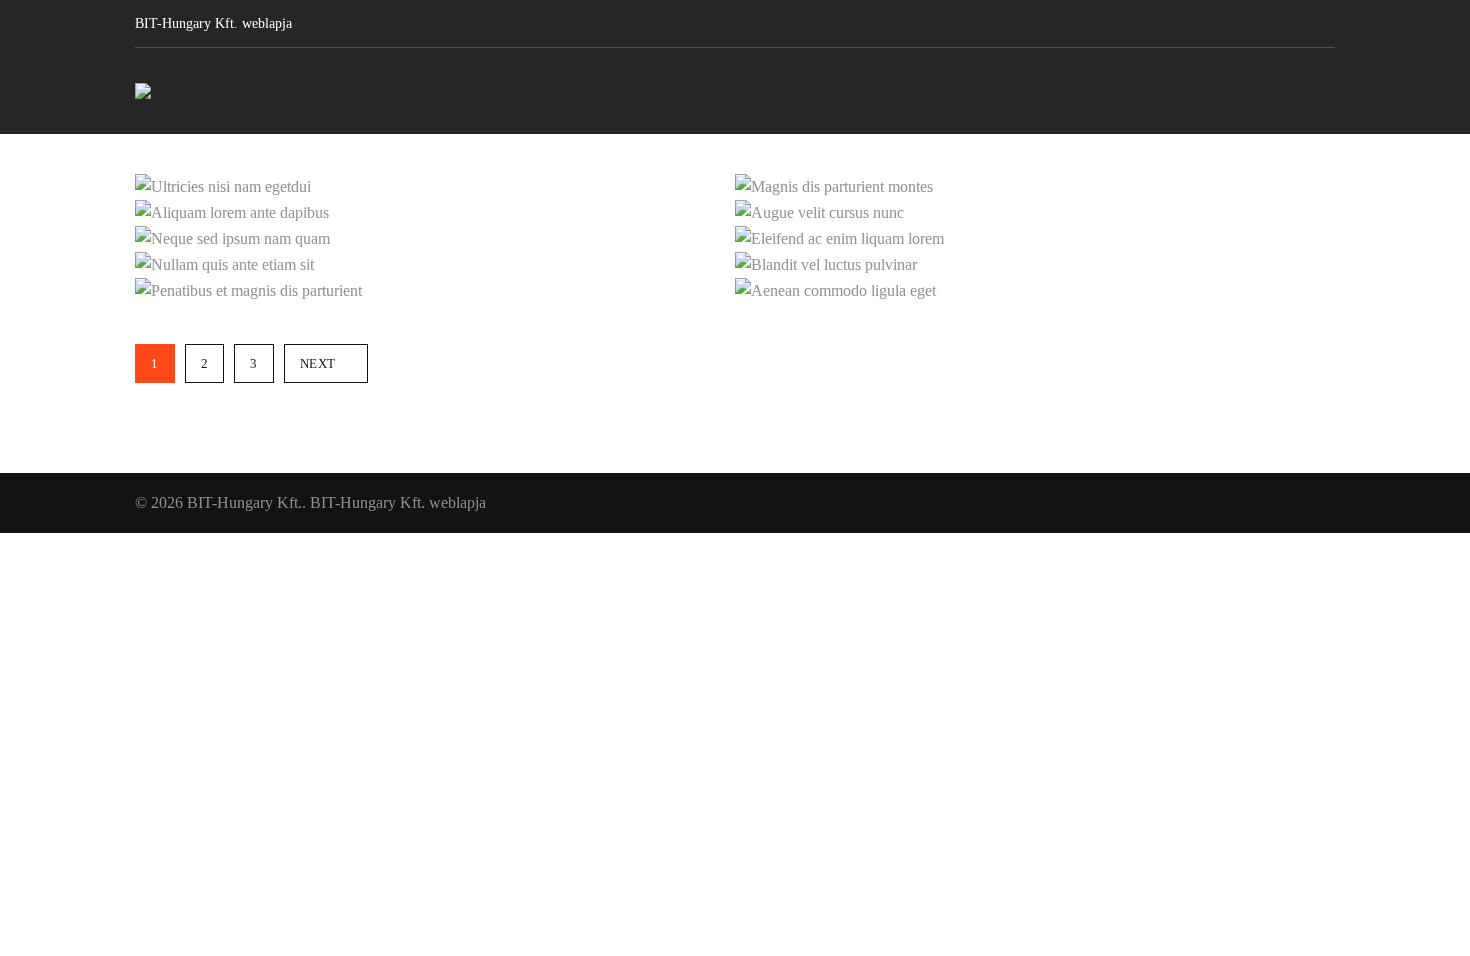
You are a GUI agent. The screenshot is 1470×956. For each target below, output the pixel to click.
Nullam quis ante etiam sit (495, 257)
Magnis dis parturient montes (1073, 179)
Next (318, 363)
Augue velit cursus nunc (1109, 205)
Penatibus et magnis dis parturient (440, 283)
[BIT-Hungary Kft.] (143, 91)
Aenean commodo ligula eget (1072, 283)
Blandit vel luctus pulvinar (1092, 257)
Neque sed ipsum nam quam (480, 231)
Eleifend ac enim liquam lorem (1061, 231)
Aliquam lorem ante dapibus (479, 205)
